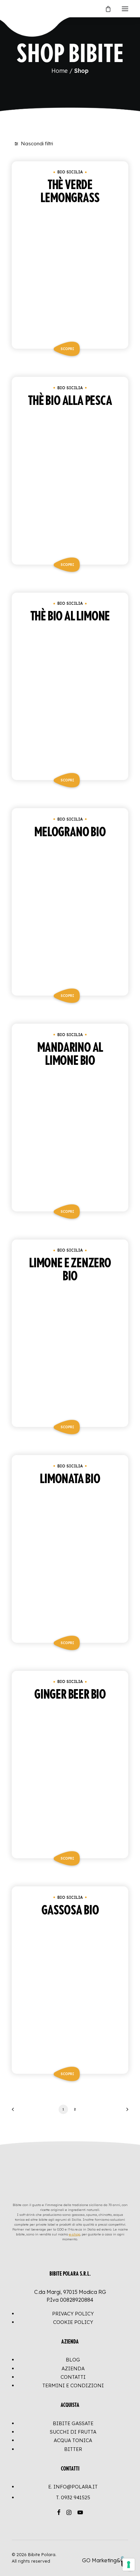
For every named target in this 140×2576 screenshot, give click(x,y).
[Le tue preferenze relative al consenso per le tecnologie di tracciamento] (129, 2565)
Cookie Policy (73, 2322)
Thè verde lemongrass (70, 192)
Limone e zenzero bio (70, 1270)
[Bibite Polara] (18, 9)
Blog (73, 2360)
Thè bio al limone (70, 616)
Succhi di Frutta (73, 2432)
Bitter (73, 2449)
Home (60, 71)
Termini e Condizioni (73, 2385)
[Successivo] (125, 2112)
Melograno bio (70, 832)
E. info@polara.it (73, 2487)
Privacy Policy (73, 2314)
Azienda (73, 2368)
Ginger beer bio (70, 1695)
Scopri (67, 349)
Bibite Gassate (73, 2423)
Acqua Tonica (73, 2440)
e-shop (75, 2234)
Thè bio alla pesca (70, 401)
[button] (125, 9)
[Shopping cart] (105, 9)
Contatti (73, 2377)
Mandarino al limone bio (70, 1054)
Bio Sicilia (70, 172)
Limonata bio (70, 1479)
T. (73, 2497)
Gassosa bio (70, 1911)
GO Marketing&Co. (105, 2560)
